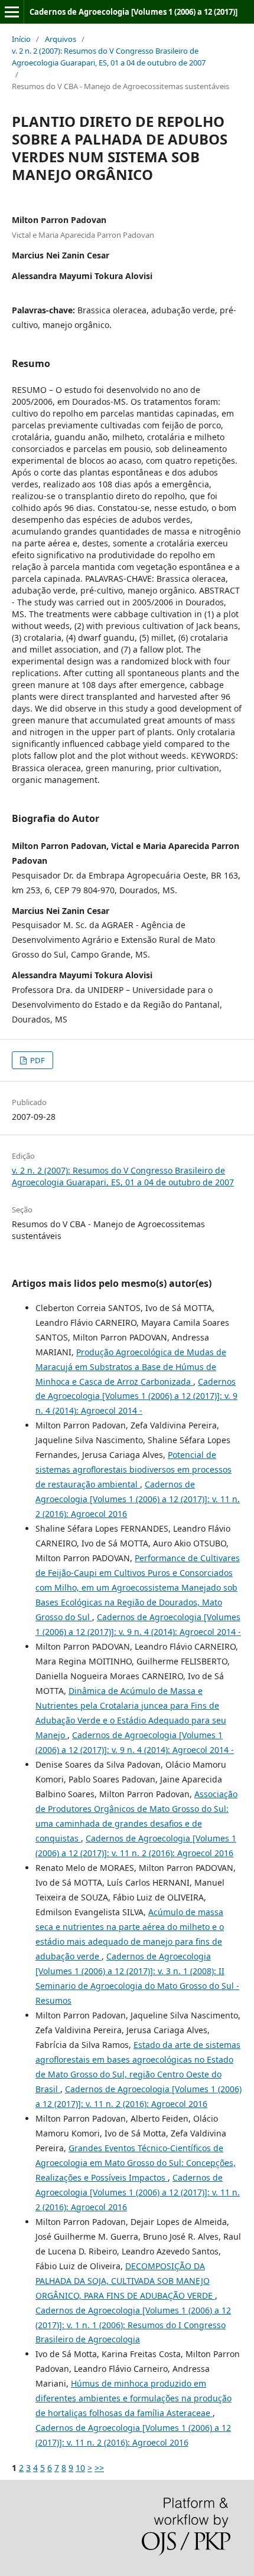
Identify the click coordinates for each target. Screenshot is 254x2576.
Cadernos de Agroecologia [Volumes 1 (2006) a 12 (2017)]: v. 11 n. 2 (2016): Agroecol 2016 (138, 1499)
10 (80, 2468)
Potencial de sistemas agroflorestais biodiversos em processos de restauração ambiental (133, 1469)
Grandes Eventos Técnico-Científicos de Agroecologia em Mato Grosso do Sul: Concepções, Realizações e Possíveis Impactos (136, 2163)
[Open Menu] (12, 12)
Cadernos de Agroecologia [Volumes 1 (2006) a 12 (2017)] (133, 12)
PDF (37, 1060)
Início (21, 39)
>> (99, 2468)
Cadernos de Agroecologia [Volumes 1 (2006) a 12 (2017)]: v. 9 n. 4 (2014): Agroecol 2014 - (136, 1396)
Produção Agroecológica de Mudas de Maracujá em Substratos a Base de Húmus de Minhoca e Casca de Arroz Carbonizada (131, 1367)
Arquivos (61, 39)
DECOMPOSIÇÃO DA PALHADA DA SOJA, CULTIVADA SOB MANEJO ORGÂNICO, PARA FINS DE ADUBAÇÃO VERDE (125, 2281)
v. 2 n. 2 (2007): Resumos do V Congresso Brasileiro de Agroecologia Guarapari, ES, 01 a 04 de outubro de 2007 (109, 57)
